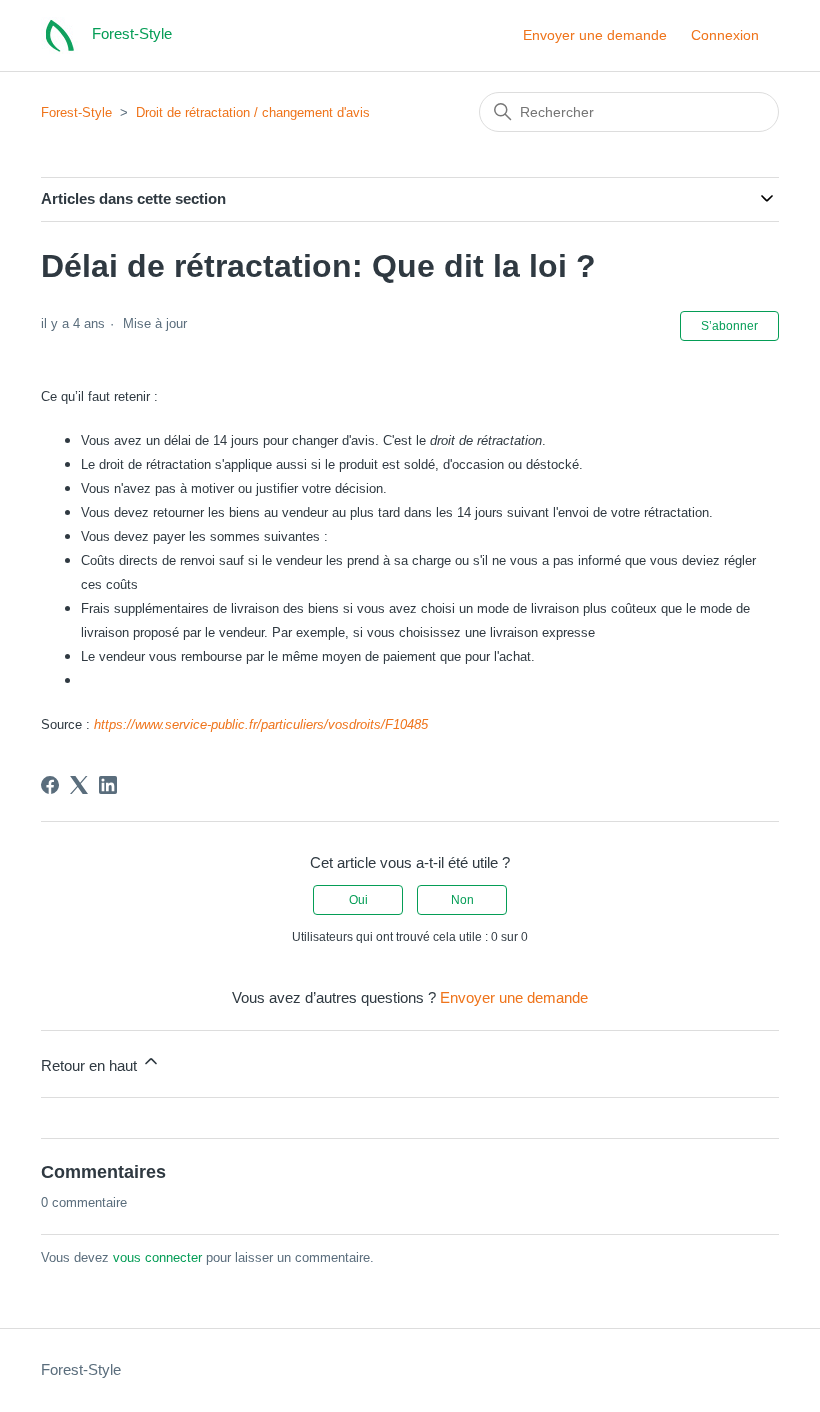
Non (462, 900)
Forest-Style (76, 112)
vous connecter (157, 1257)
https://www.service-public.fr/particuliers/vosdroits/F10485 (261, 724)
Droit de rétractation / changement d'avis (253, 112)
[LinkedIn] (108, 785)
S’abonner (729, 326)
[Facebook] (50, 785)
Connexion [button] (725, 35)
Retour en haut (91, 1065)
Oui (358, 900)
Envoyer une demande (595, 35)
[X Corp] (79, 785)
